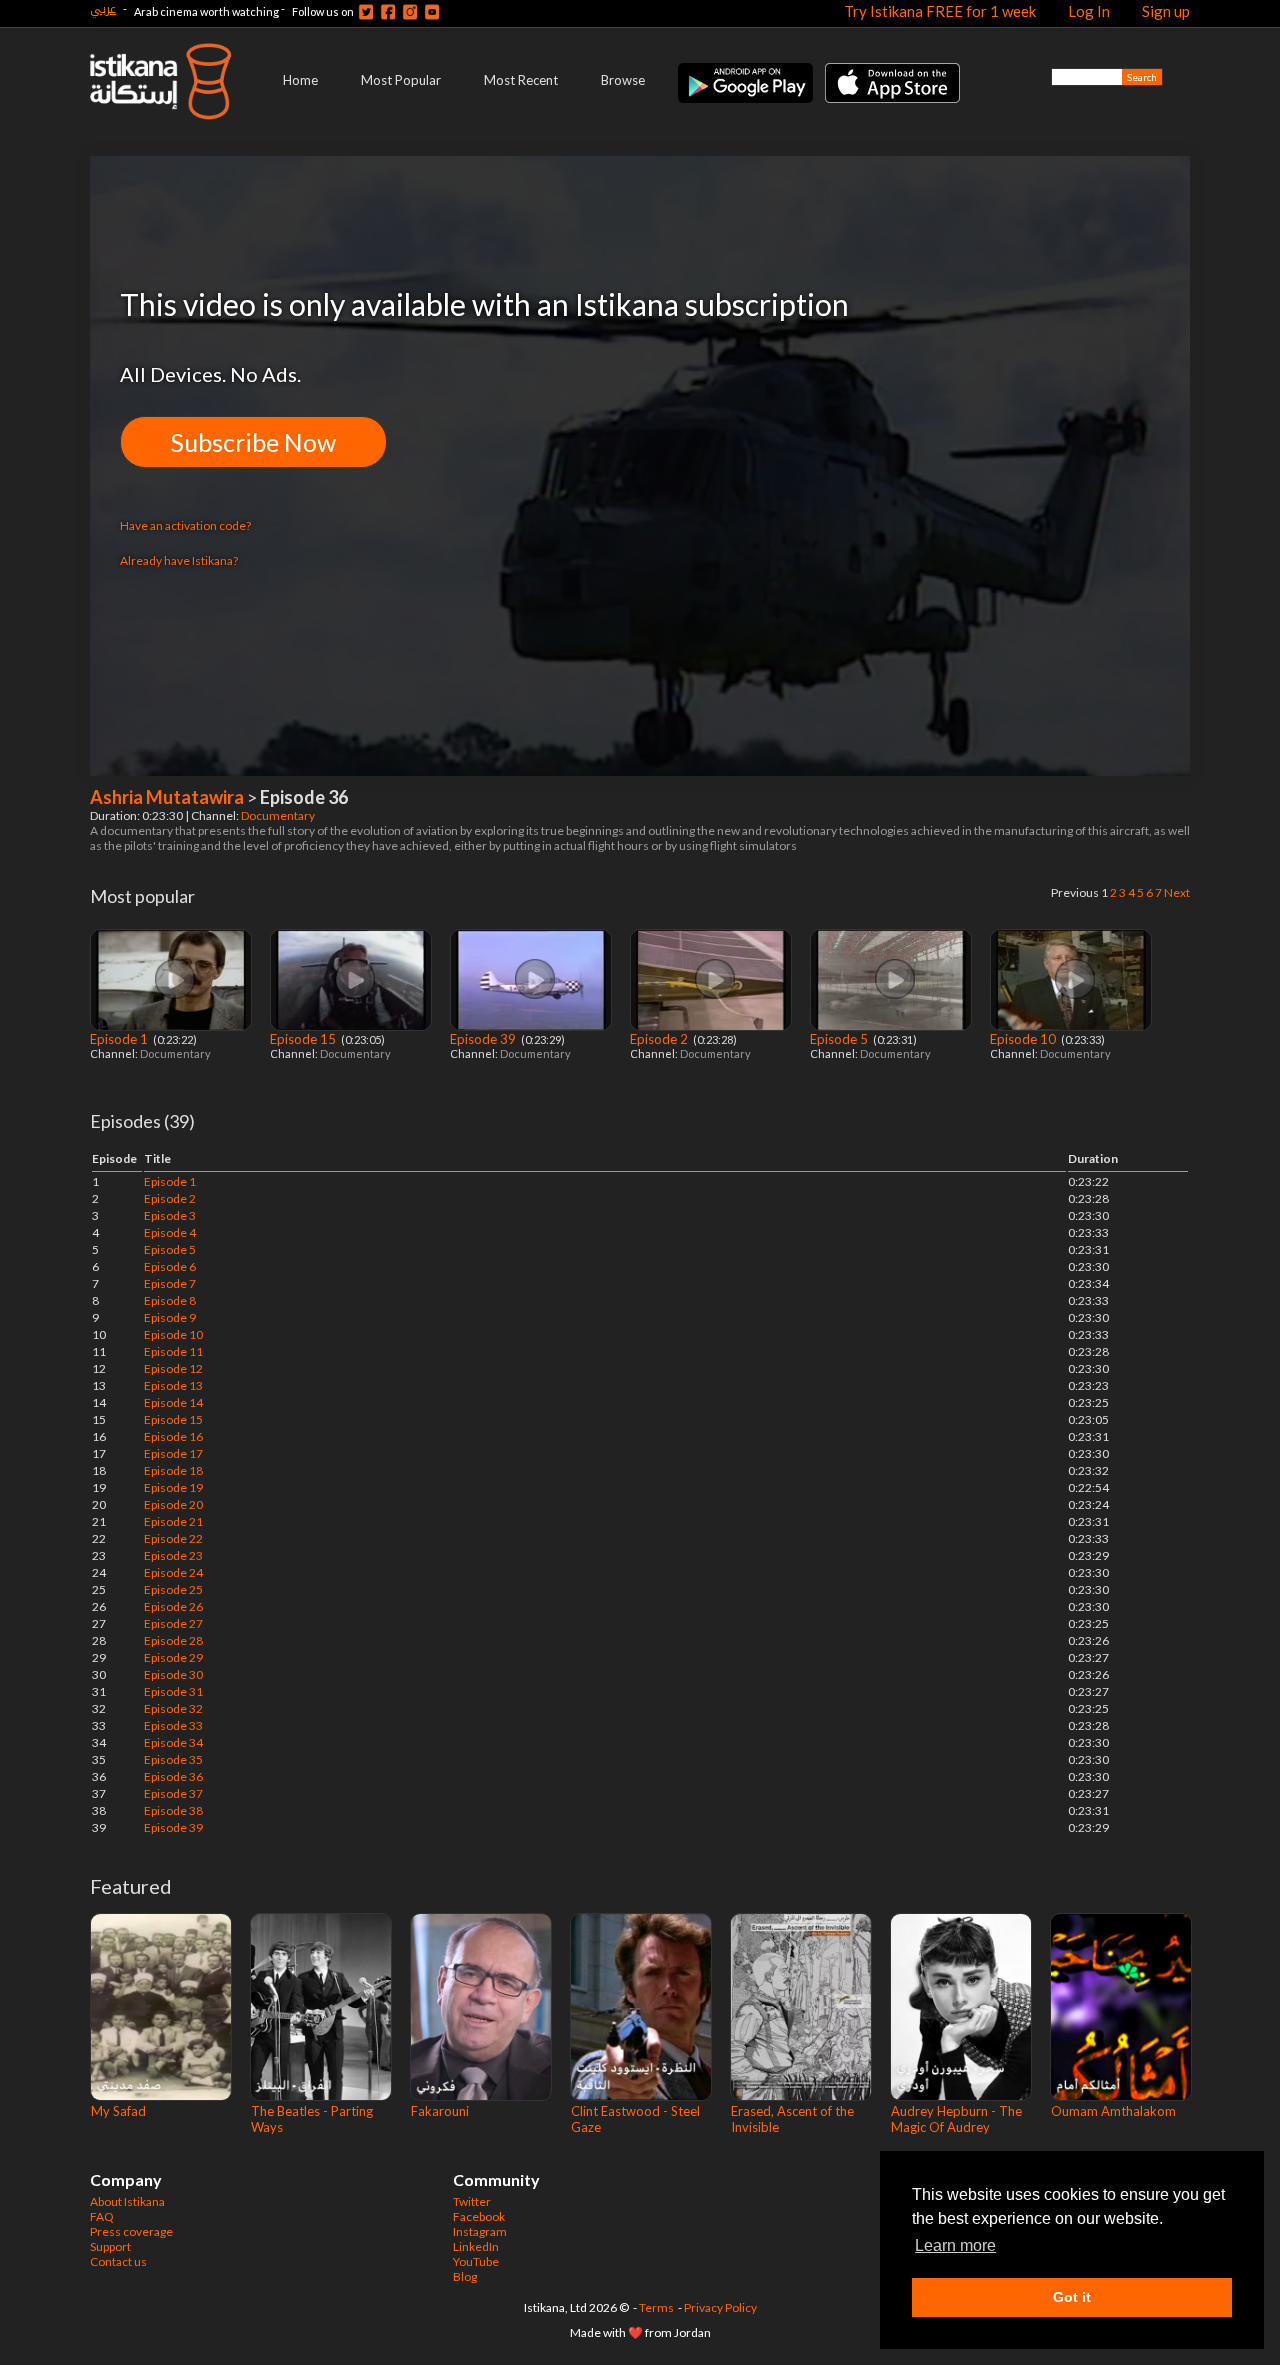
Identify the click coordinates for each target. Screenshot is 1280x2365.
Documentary (279, 815)
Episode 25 (173, 1589)
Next (1177, 892)
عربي (103, 8)
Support (110, 2246)
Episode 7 (170, 1283)
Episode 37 (173, 1793)
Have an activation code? (185, 525)
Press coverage (131, 2231)
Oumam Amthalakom (1113, 2111)
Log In (1089, 11)
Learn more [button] (955, 2245)
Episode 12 (173, 1368)
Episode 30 (173, 1674)
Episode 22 (173, 1538)
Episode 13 (173, 1385)
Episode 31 (173, 1691)
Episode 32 (173, 1708)
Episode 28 (173, 1640)
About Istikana (127, 2201)
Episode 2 (660, 1039)
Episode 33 (173, 1725)
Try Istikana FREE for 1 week (940, 11)
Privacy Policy (720, 2307)
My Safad (118, 2111)
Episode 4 (170, 1232)
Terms (656, 2307)
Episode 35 (173, 1759)
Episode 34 (173, 1742)
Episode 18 (173, 1470)
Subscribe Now (253, 442)
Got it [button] (1072, 2297)
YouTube (476, 2261)
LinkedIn (476, 2246)
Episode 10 (1024, 1039)
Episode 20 (173, 1504)
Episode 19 (173, 1487)
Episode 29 (173, 1657)
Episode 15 (304, 1039)
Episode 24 (173, 1572)
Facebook (479, 2216)
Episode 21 (173, 1521)
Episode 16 (173, 1436)
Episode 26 (173, 1606)
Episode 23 (173, 1555)
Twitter (472, 2201)
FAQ (102, 2216)
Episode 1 (120, 1039)
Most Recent (521, 80)
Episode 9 (170, 1317)
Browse (623, 80)
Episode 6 (170, 1266)
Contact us (118, 2261)
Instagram (480, 2231)
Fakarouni (440, 2111)
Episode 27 (173, 1623)
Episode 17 (173, 1453)
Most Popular (401, 80)
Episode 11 (173, 1351)
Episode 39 (484, 1039)
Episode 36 (173, 1776)
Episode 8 (170, 1300)
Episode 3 (170, 1215)
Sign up (1166, 11)
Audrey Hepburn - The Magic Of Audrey (956, 2119)
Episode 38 (173, 1810)
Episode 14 (173, 1402)
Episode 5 (840, 1039)
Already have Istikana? (179, 560)
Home (300, 80)
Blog (465, 2276)
